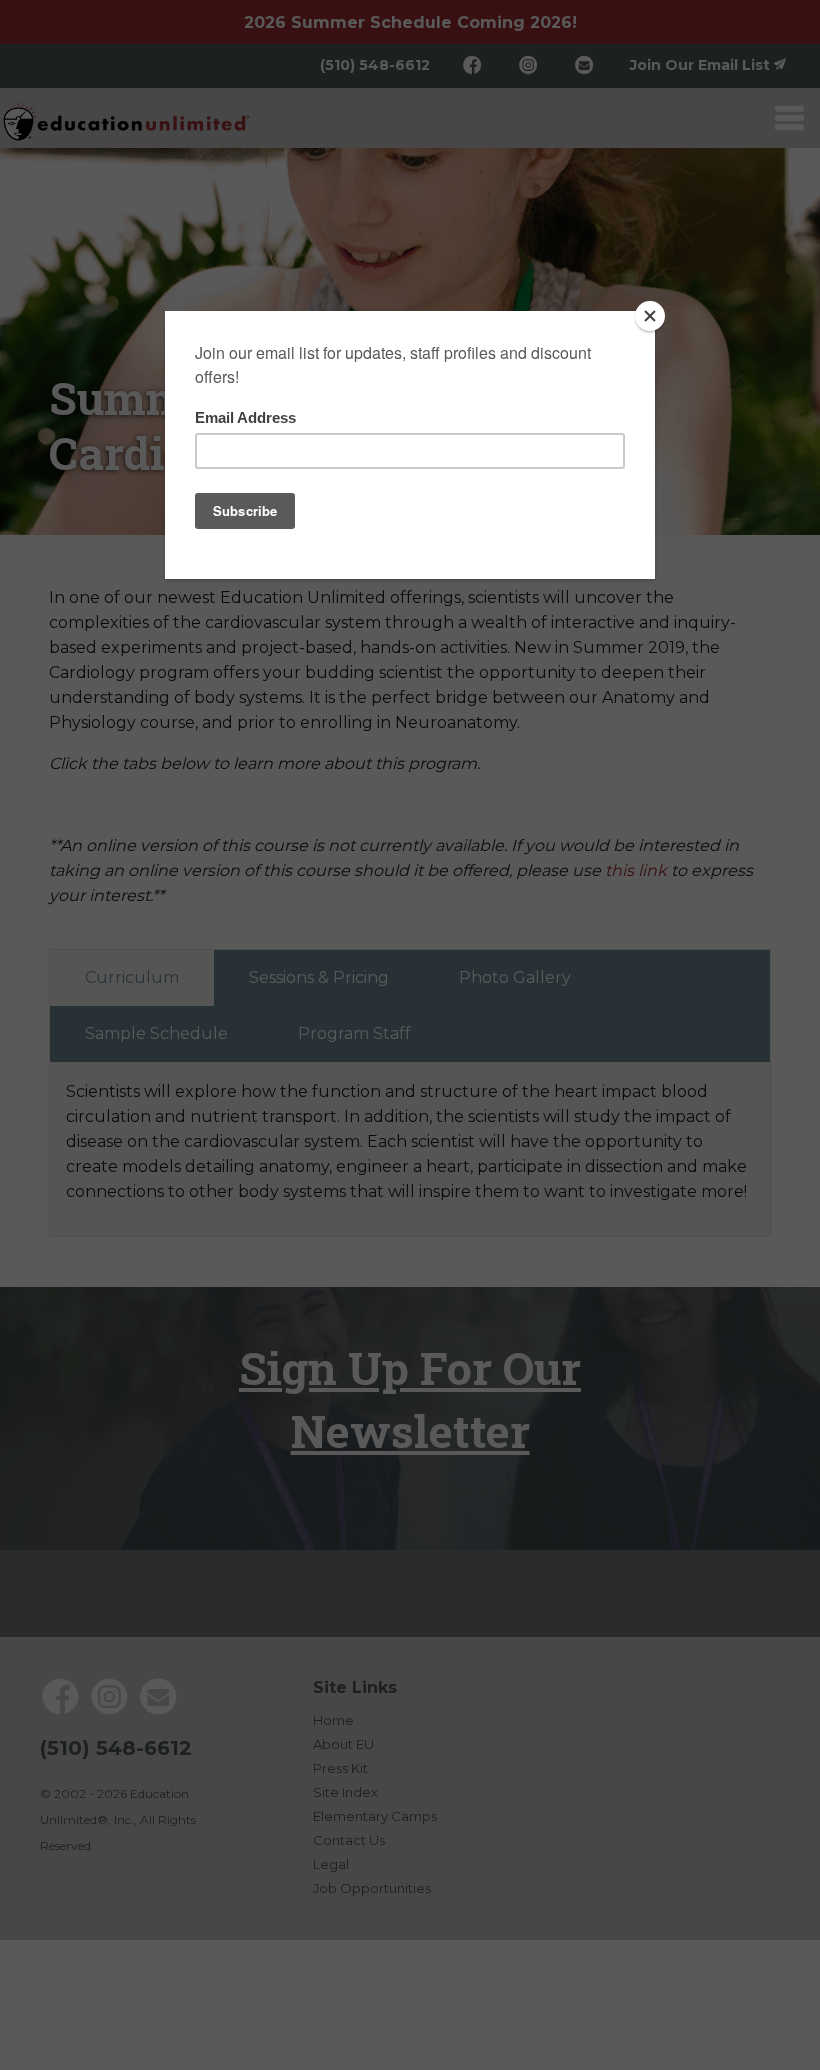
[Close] (650, 316)
